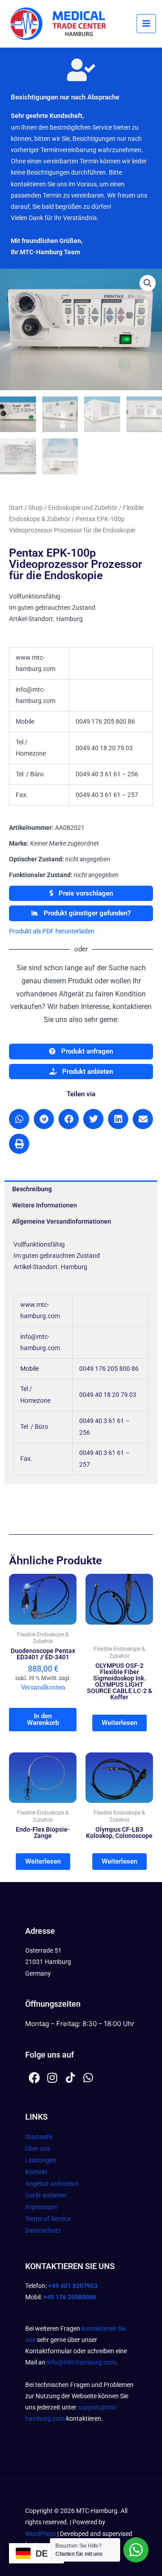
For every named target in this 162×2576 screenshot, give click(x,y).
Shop (36, 508)
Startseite (39, 2137)
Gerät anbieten (46, 2195)
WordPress (40, 2534)
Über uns (38, 2148)
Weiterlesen (119, 1723)
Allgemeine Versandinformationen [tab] (62, 1221)
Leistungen (41, 2160)
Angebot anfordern (52, 2184)
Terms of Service (48, 2219)
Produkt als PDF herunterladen (52, 931)
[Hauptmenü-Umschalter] (146, 24)
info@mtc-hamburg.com (81, 2362)
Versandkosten (43, 1687)
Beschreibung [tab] (32, 1189)
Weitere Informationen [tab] (45, 1205)
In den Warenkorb (43, 1719)
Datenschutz (43, 2230)
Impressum (41, 2207)
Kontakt (36, 2172)
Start (16, 508)
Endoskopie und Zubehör (83, 508)
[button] (148, 283)
